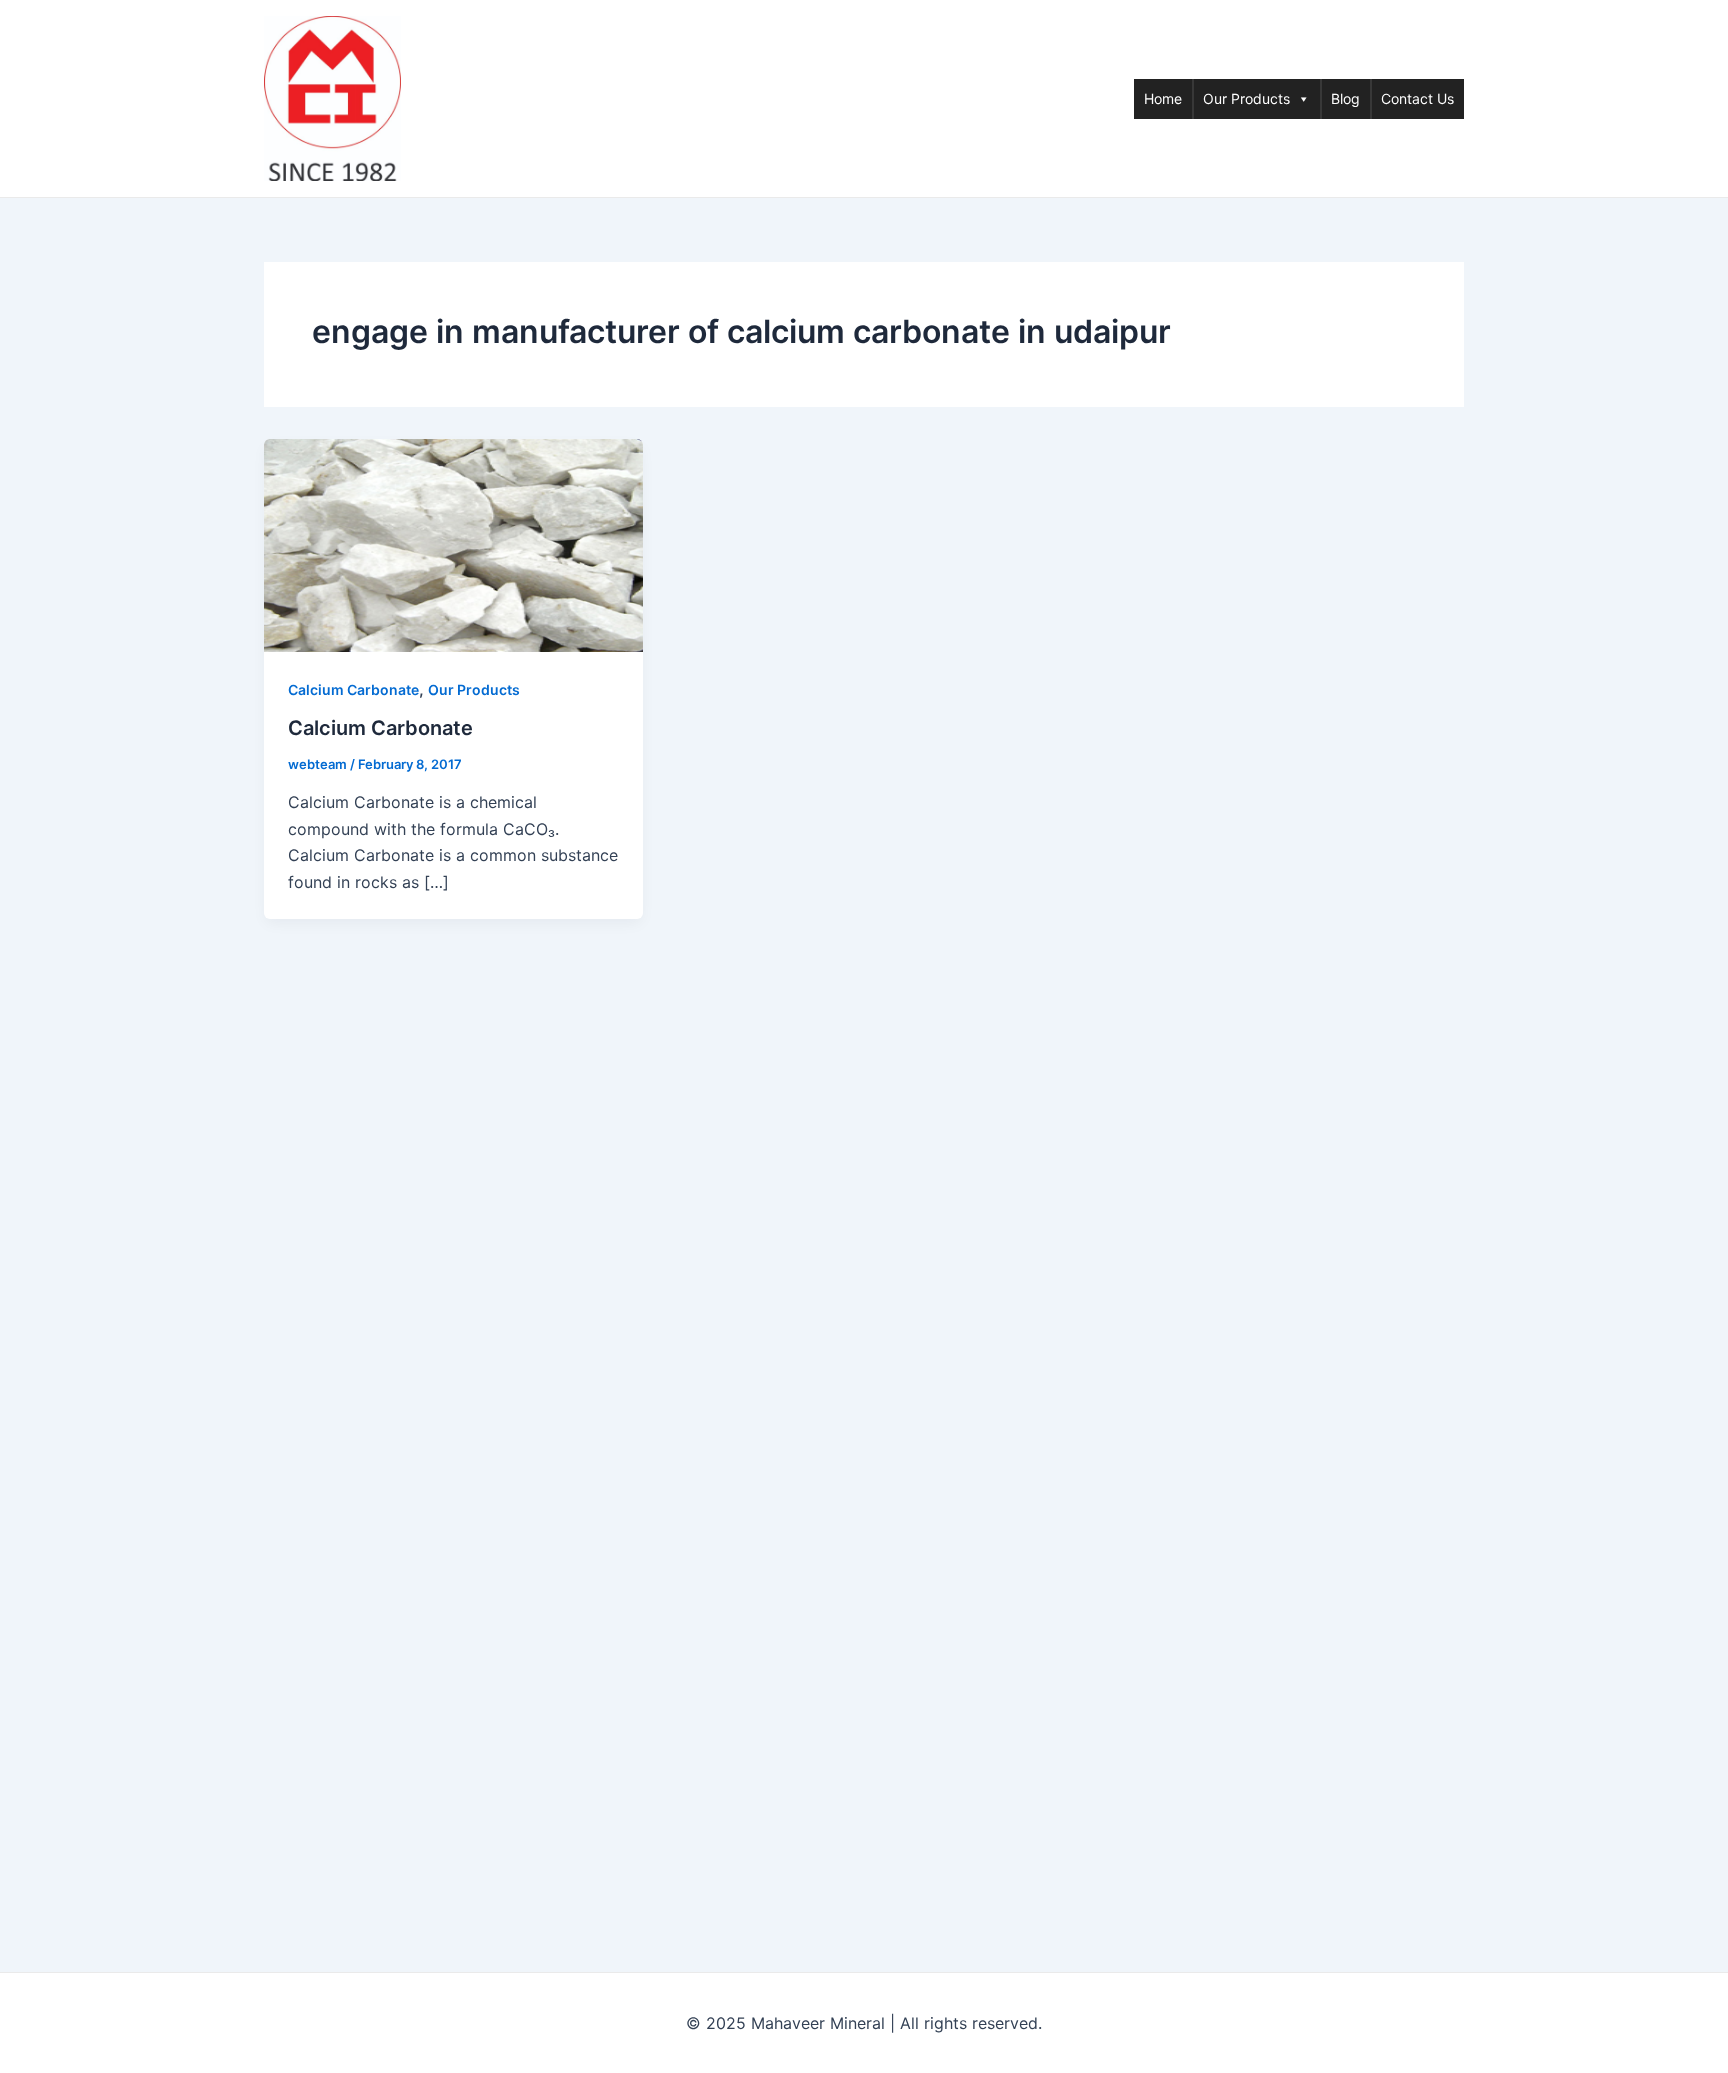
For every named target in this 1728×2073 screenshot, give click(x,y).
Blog (1345, 98)
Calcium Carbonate (353, 689)
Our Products (1246, 98)
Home (1163, 98)
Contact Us (1417, 98)
